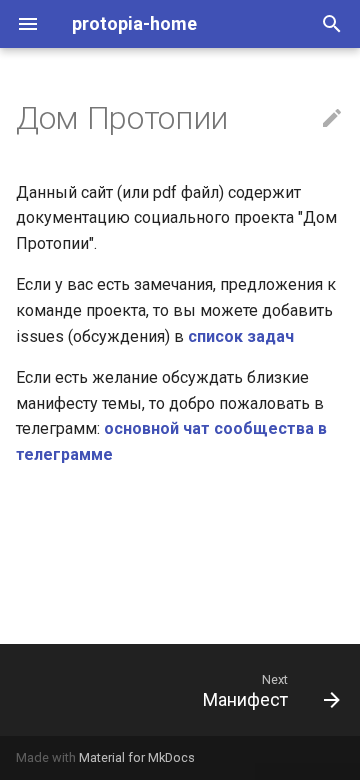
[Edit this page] (332, 119)
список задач (241, 336)
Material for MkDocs (137, 757)
